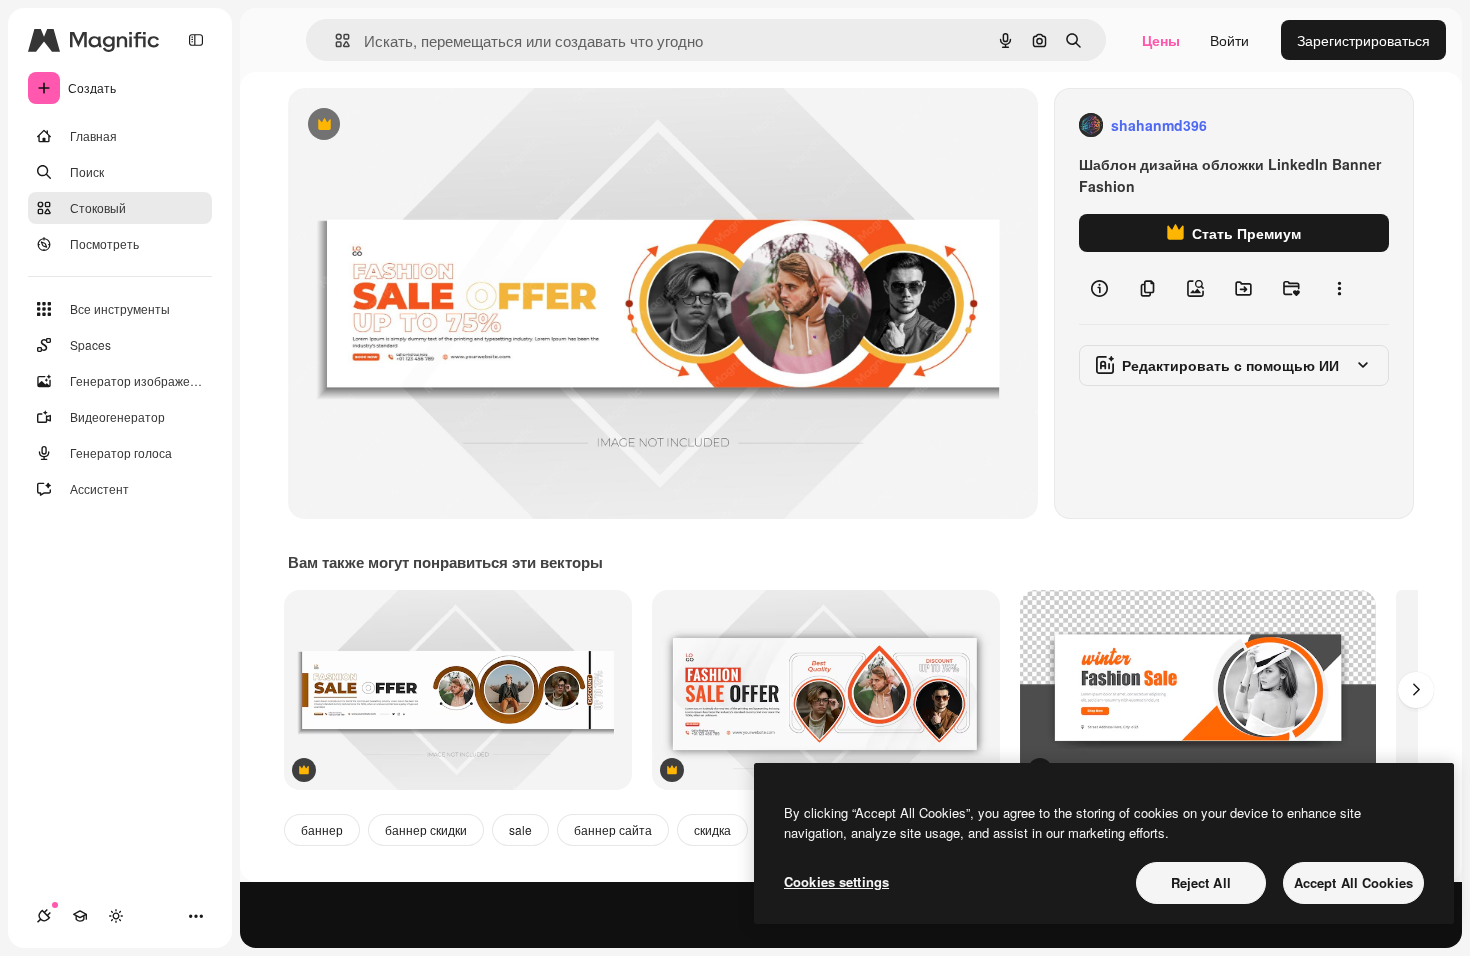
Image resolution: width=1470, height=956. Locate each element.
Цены (1161, 40)
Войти (1229, 40)
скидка (712, 829)
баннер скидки (426, 829)
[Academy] (80, 916)
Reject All (1201, 882)
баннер (322, 829)
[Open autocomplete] (334, 40)
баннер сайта (613, 829)
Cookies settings (836, 881)
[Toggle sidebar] (196, 40)
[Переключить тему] (116, 916)
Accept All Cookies (1353, 882)
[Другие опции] (1339, 288)
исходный (422, 125)
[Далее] (1416, 690)
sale (520, 829)
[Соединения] (44, 916)
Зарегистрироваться (1363, 40)
